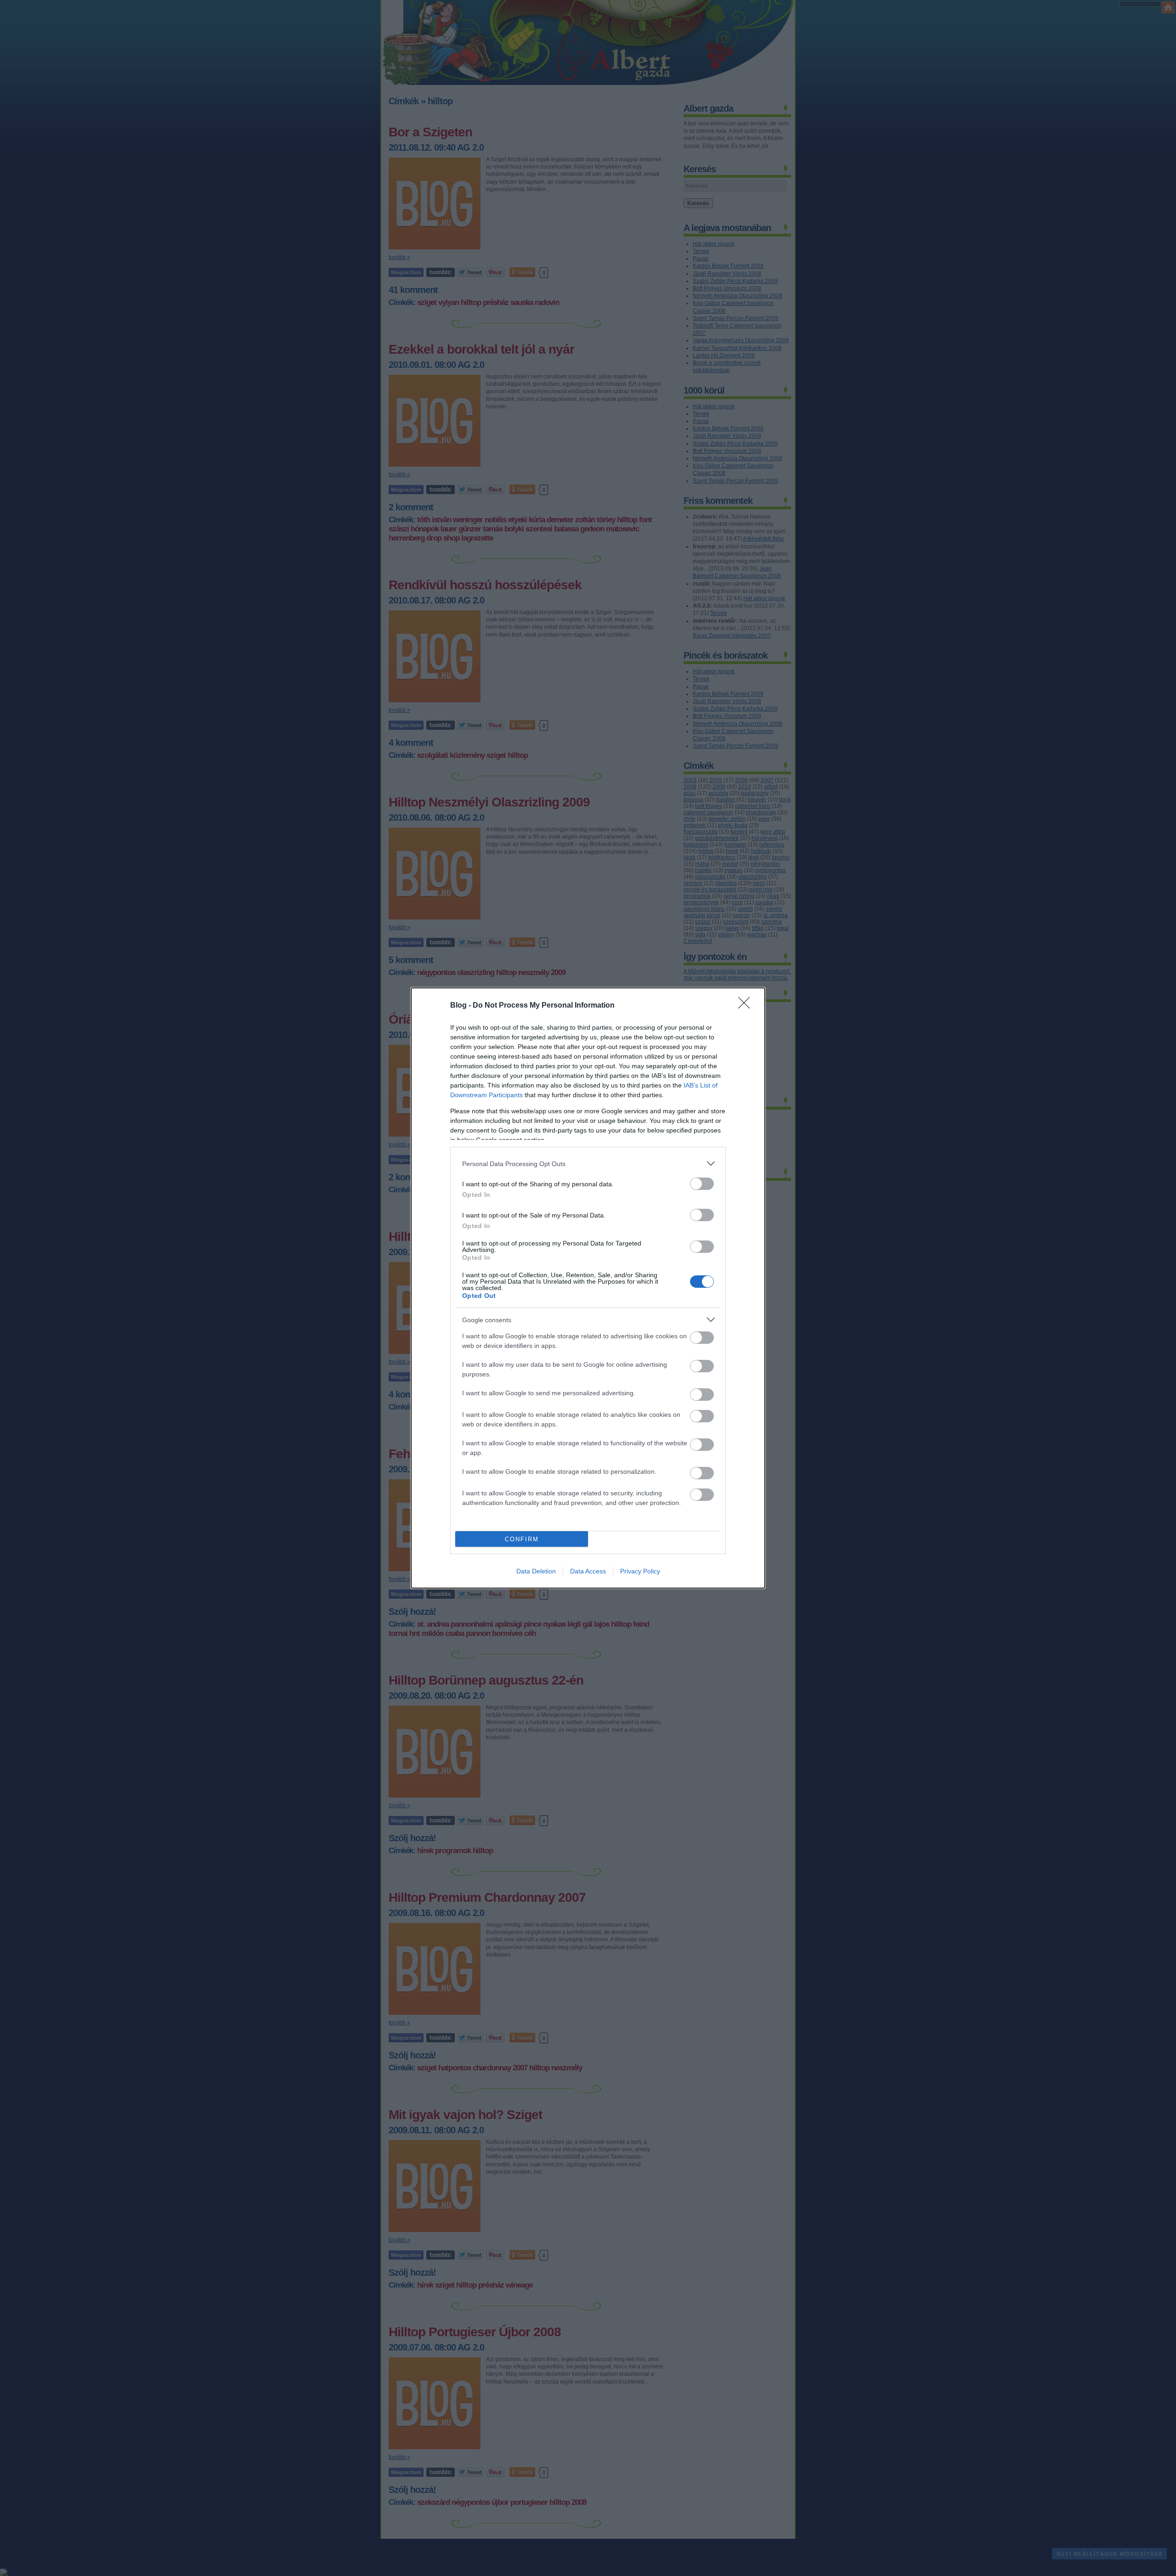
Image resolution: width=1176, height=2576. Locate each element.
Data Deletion (536, 1571)
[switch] (702, 1184)
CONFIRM (522, 1539)
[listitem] (588, 1164)
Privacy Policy (640, 1571)
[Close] (747, 1006)
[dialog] (588, 1288)
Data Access (588, 1571)
